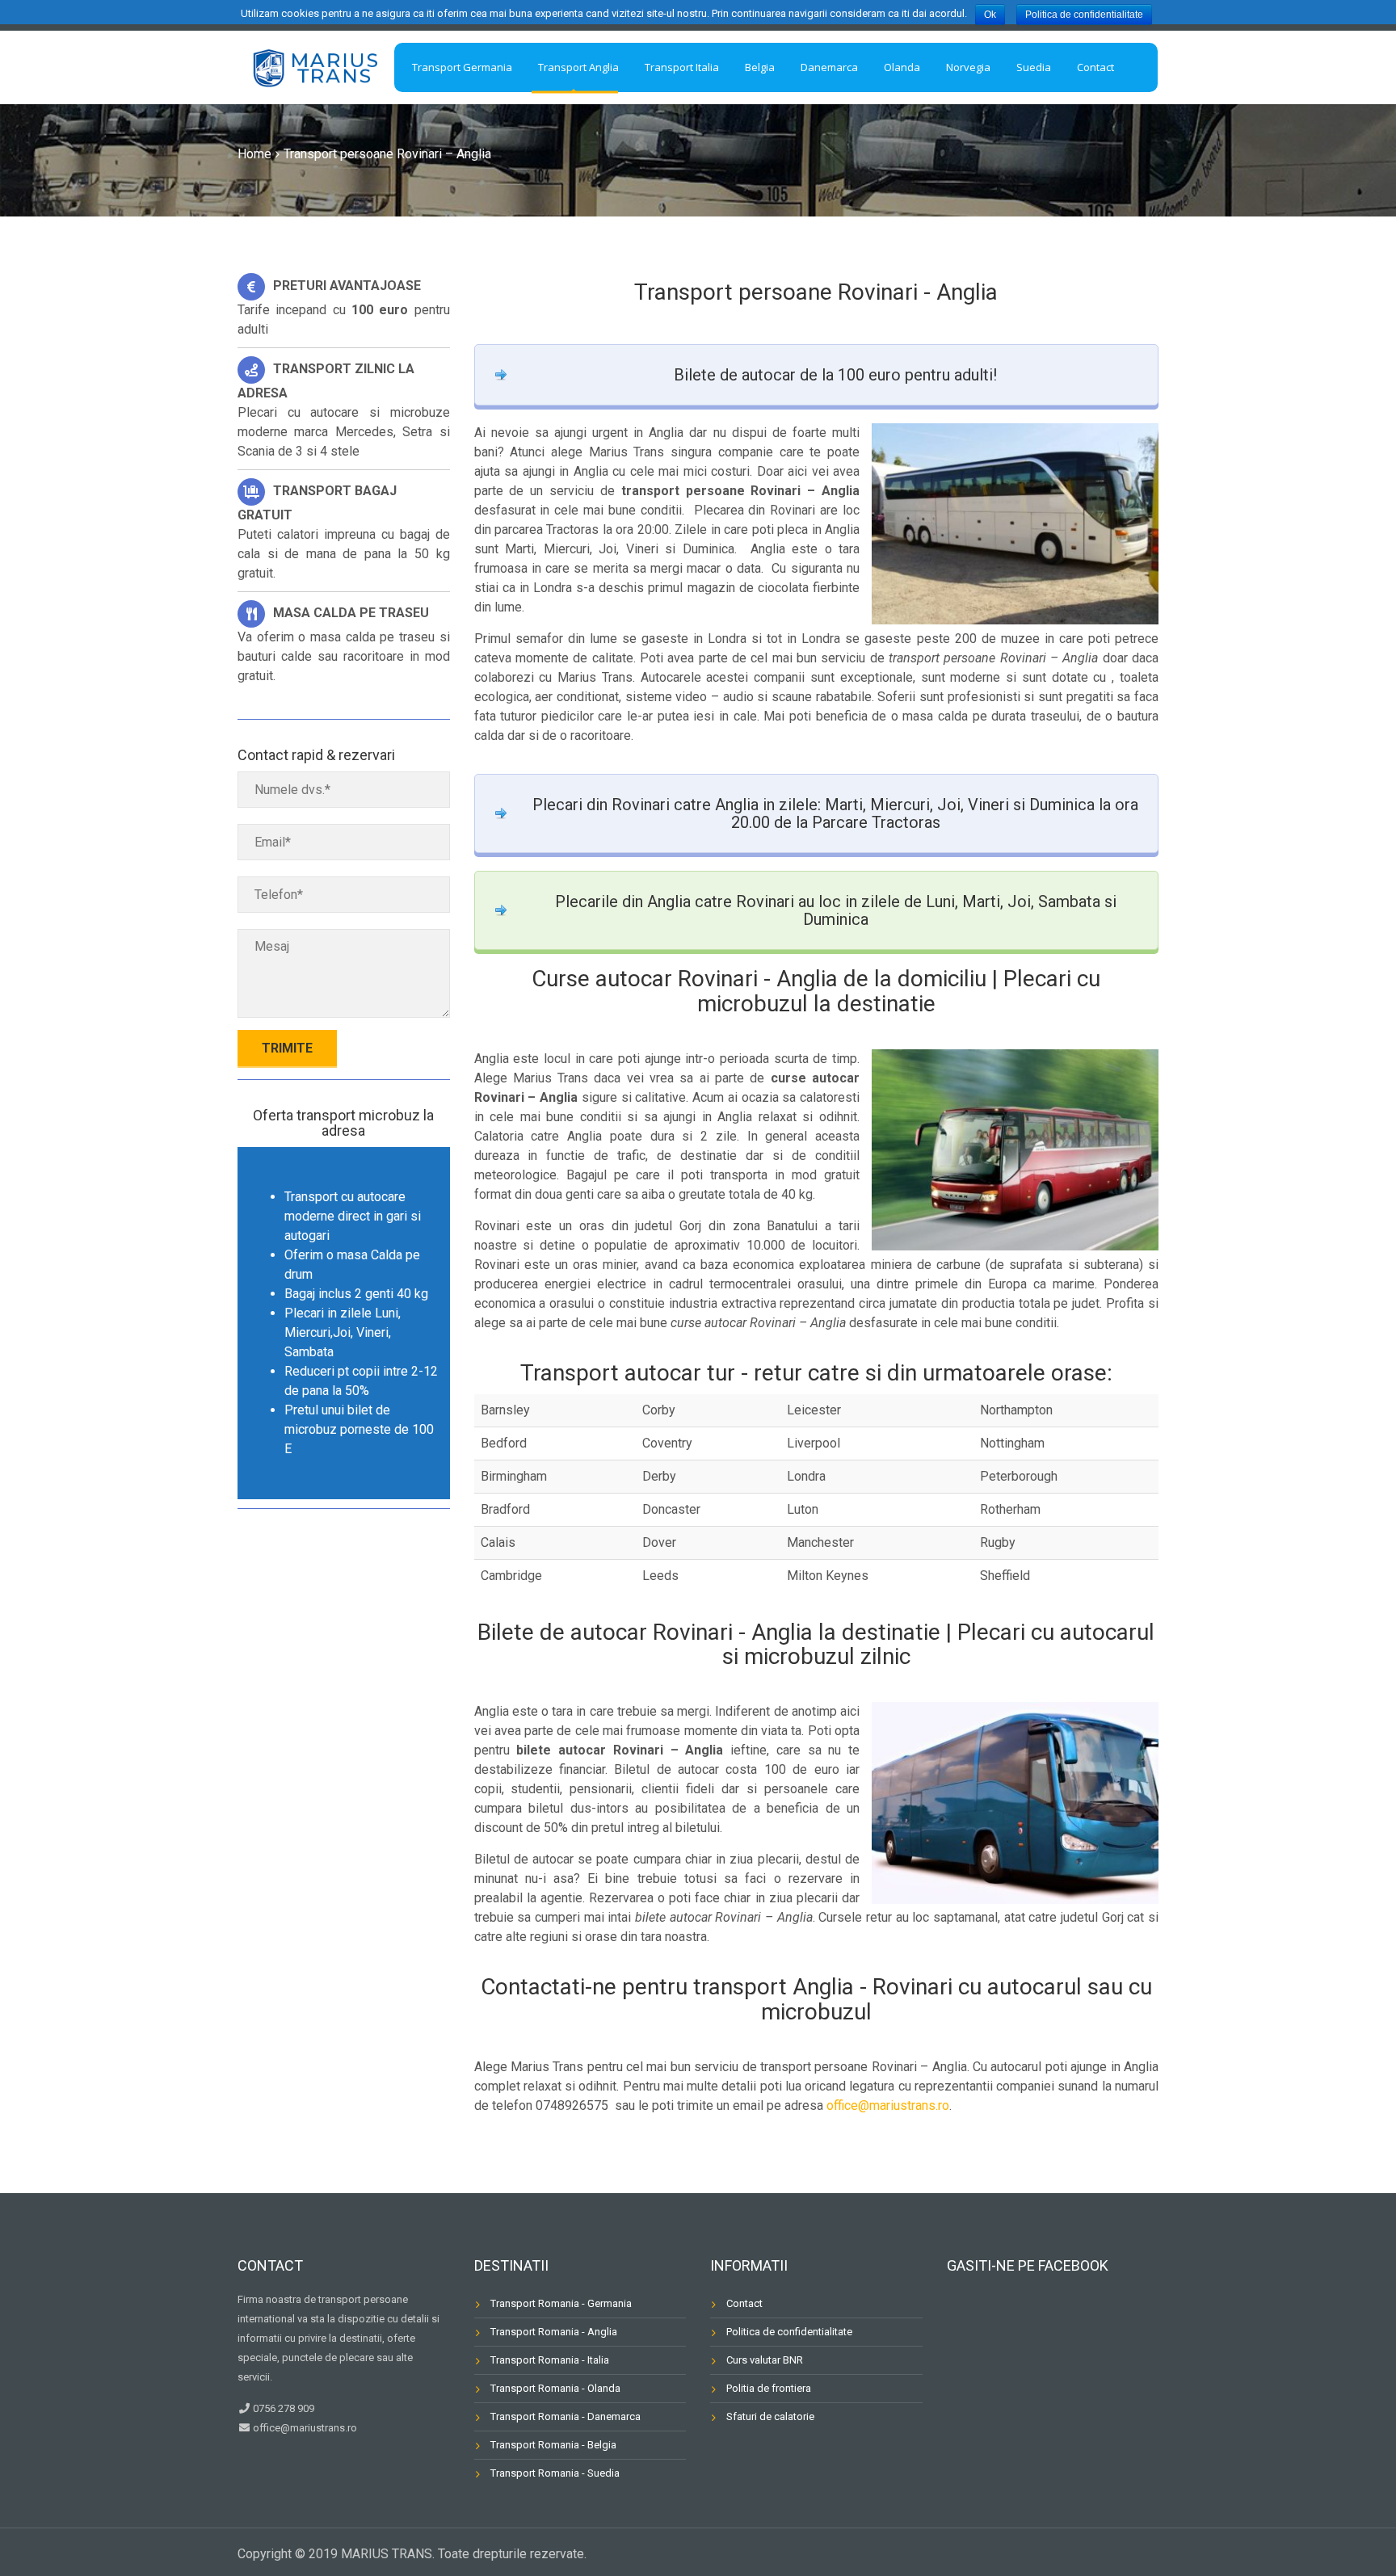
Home (254, 154)
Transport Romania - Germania (561, 2303)
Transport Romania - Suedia (555, 2473)
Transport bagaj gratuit (317, 503)
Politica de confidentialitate (789, 2332)
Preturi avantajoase (347, 286)
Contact (744, 2303)
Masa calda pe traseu (351, 613)
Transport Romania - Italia (550, 2360)
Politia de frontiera (769, 2388)
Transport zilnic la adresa (326, 381)
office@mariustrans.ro (888, 2105)
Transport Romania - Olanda (555, 2388)
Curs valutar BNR (765, 2360)
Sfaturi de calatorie (770, 2416)
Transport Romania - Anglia (554, 2332)
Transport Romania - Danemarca (566, 2416)
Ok (990, 15)
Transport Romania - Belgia (553, 2445)
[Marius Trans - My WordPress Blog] (314, 65)
